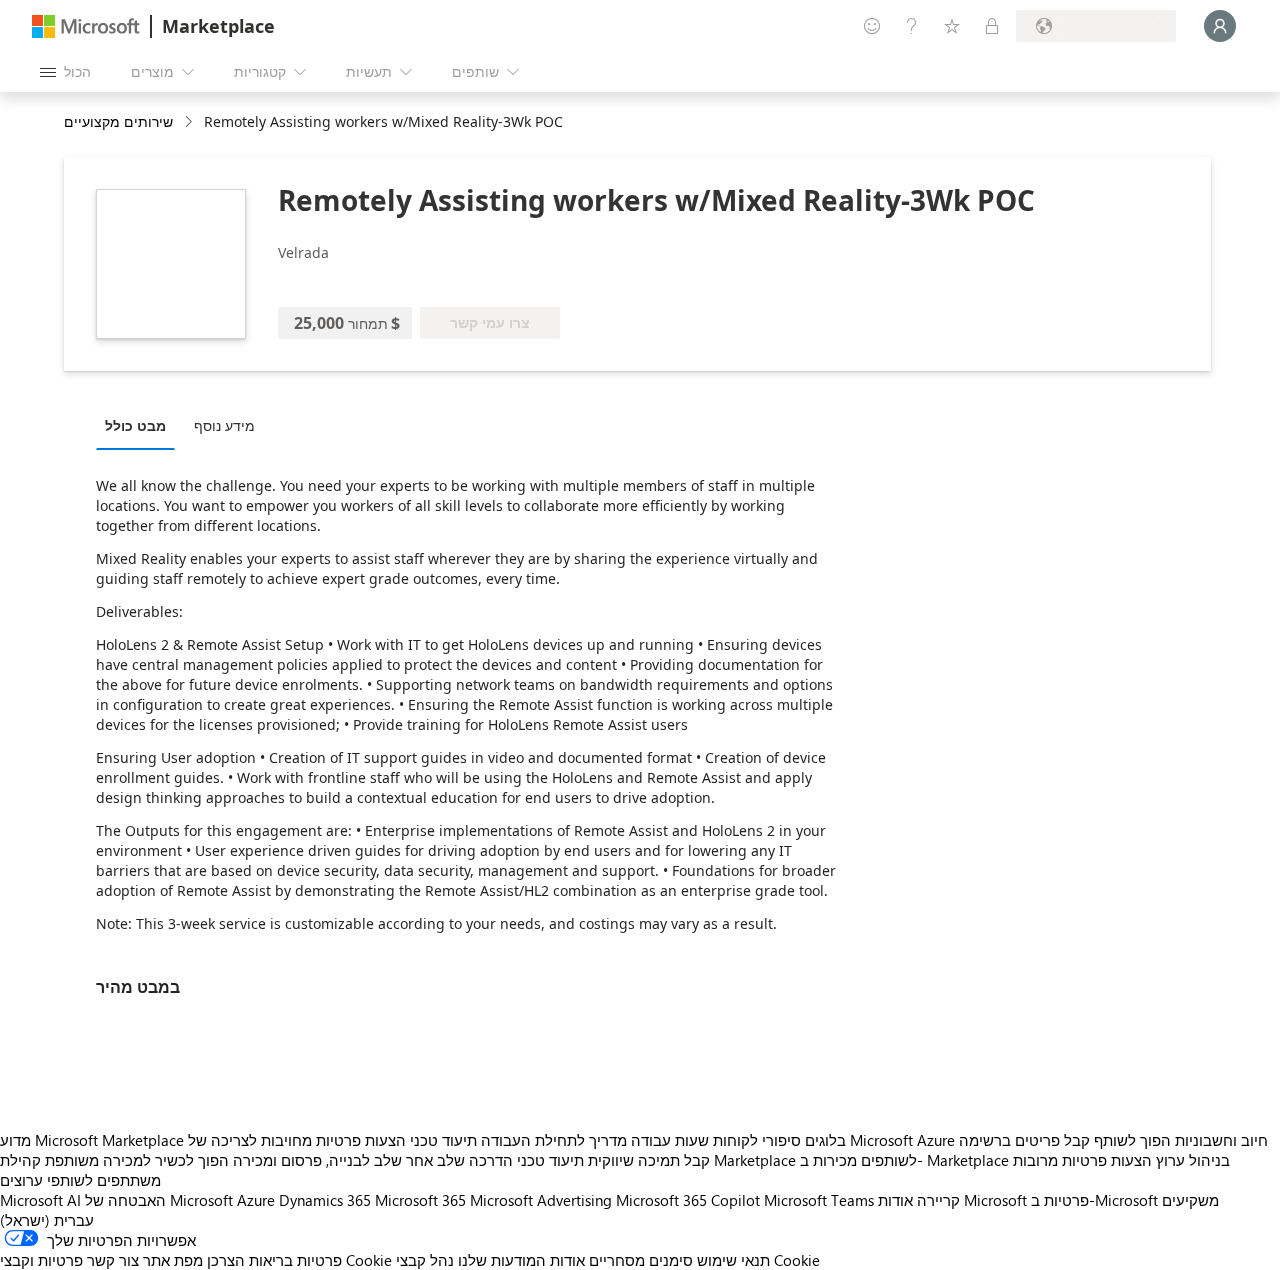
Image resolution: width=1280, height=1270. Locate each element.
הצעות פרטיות (361, 1140)
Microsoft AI (40, 1200)
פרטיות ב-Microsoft (1094, 1200)
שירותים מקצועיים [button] (118, 121)
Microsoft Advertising (541, 1200)
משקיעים (1190, 1200)
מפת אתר (173, 1260)
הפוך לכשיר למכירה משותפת (137, 1160)
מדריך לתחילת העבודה (554, 1140)
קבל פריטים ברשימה (1024, 1140)
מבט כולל (135, 425)
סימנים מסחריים (641, 1260)
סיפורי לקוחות (757, 1140)
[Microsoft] (86, 26)
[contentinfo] (190, 122)
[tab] (140, 425)
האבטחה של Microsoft (159, 1200)
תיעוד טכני (443, 1140)
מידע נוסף (224, 425)
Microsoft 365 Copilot (688, 1200)
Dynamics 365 (325, 1200)
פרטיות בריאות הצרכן (274, 1260)
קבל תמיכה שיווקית (649, 1160)
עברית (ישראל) (47, 1220)
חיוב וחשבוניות (1221, 1140)
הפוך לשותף (1132, 1140)
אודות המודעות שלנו (521, 1260)
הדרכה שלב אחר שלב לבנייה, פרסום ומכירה (373, 1160)
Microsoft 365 (420, 1200)
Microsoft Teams (819, 1200)
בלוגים (825, 1140)
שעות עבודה (670, 1140)
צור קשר (113, 1260)
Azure (256, 1200)
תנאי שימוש (733, 1260)
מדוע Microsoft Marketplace (92, 1140)
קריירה (938, 1200)
